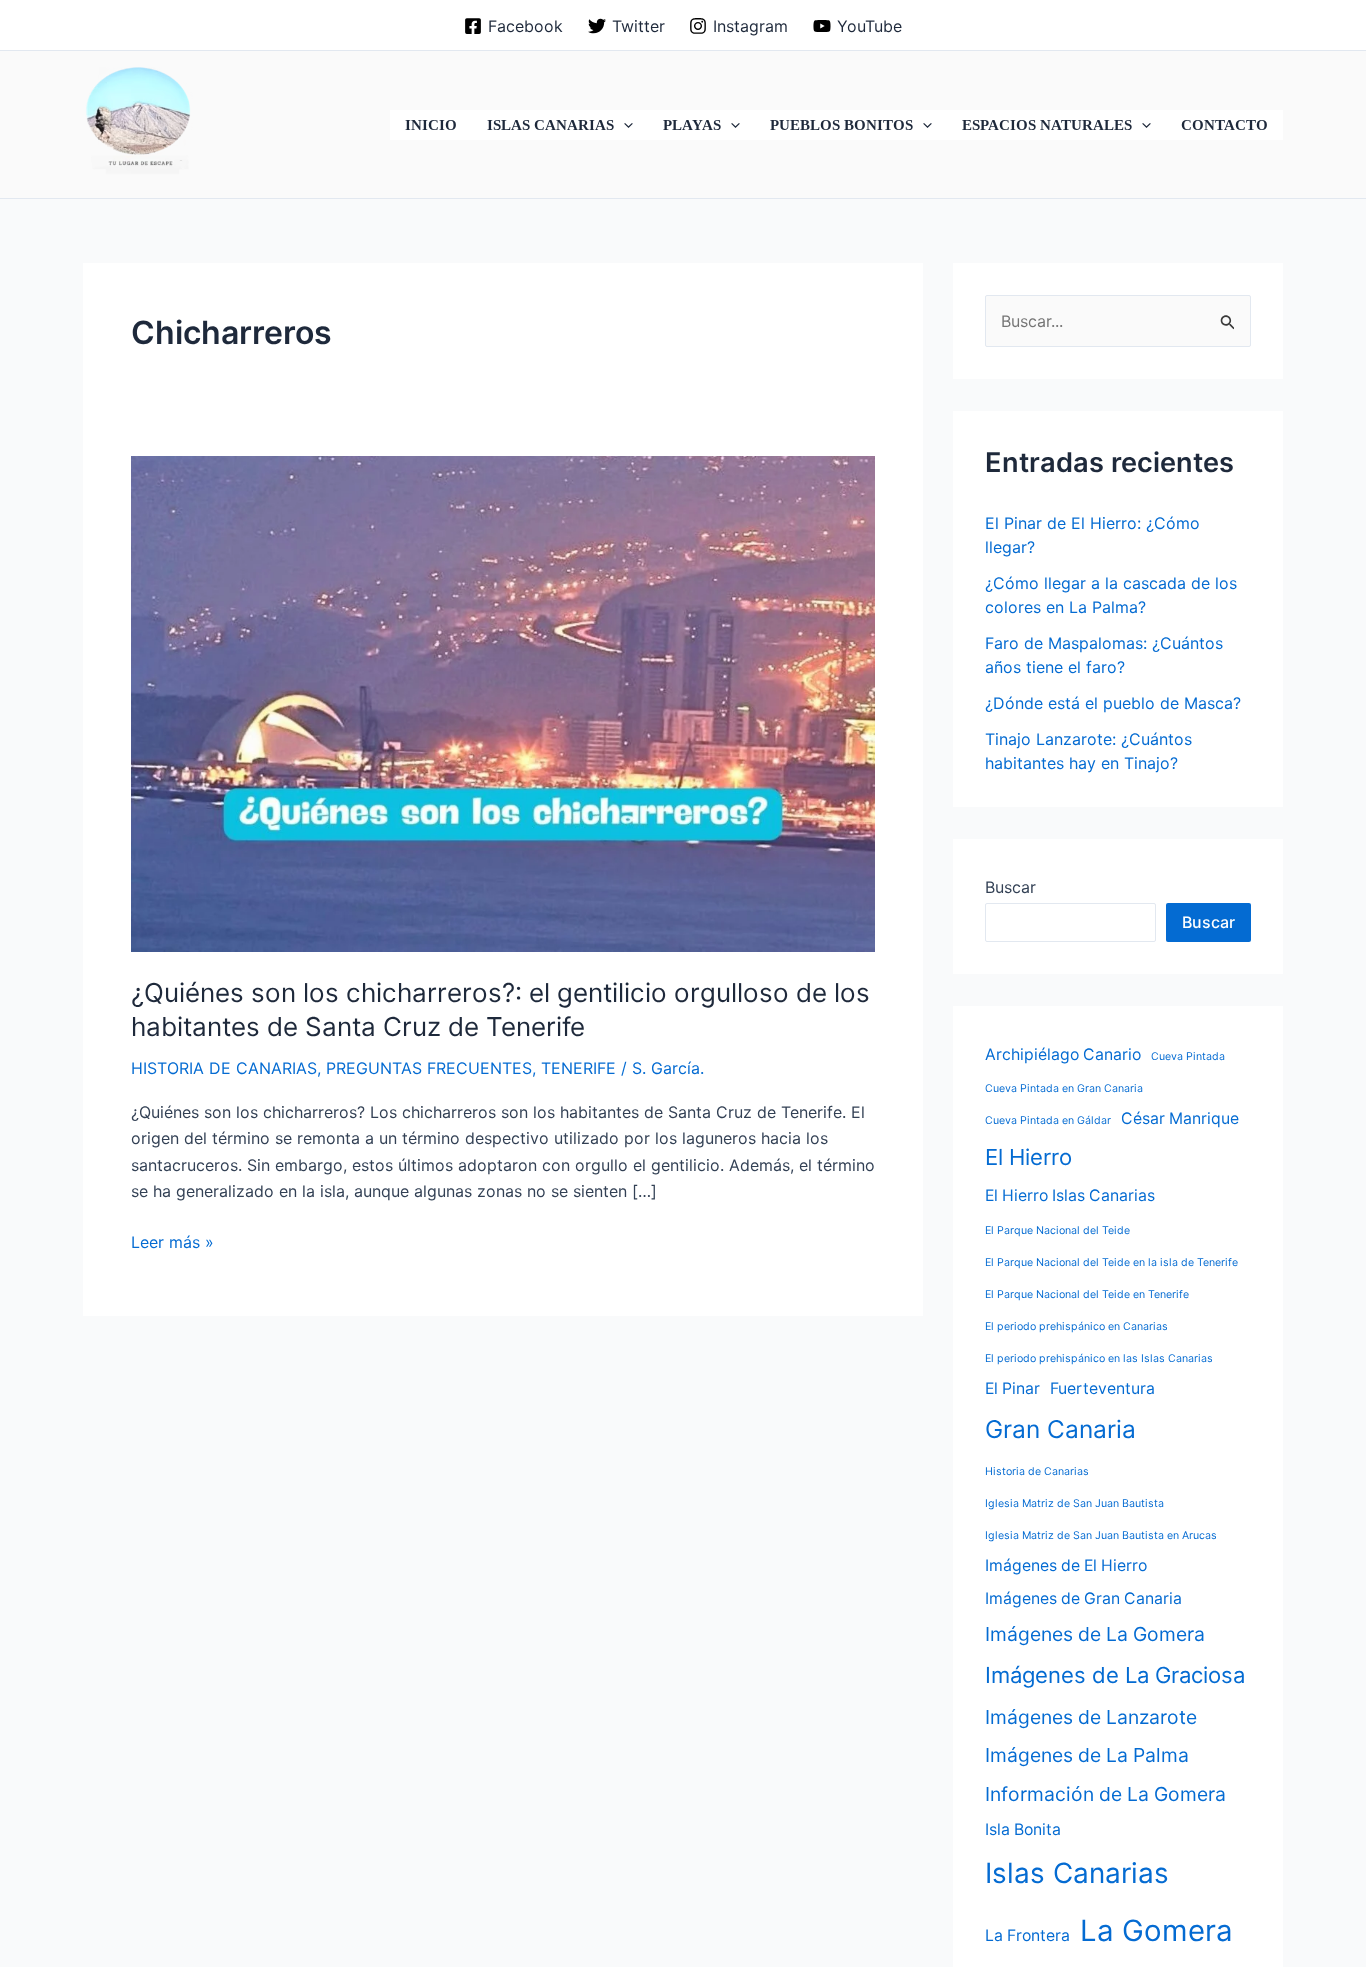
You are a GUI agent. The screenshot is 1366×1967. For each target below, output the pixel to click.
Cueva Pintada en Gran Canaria (1064, 1088)
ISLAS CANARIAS (550, 125)
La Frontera (1027, 1935)
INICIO (431, 125)
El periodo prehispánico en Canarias (1076, 1326)
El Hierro (1028, 1157)
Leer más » (172, 1243)
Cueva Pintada (1188, 1056)
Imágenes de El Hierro (1066, 1566)
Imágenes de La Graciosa (1115, 1675)
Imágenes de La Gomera (1095, 1634)
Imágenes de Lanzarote (1091, 1717)
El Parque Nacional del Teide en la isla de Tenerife (1111, 1262)
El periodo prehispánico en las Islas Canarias (1099, 1358)
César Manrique (1180, 1118)
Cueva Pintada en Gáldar (1048, 1120)
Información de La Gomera (1105, 1794)
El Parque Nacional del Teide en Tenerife (1087, 1294)
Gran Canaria (1060, 1429)
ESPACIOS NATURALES (1047, 125)
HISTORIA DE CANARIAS (224, 1068)
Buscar (1010, 887)
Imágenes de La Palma (1087, 1755)
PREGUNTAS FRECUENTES (429, 1068)
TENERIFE (578, 1068)
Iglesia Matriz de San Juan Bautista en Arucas (1101, 1536)
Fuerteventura (1102, 1388)
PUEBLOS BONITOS (841, 125)
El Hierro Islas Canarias (1070, 1195)
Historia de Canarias (1037, 1472)
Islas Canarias (1077, 1873)
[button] (623, 125)
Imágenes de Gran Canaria (1083, 1598)
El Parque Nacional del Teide (1057, 1230)
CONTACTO (1224, 125)
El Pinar (1012, 1388)
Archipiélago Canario (1063, 1054)
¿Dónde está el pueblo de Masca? (1113, 703)
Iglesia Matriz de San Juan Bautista (1074, 1504)
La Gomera (1156, 1930)
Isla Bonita (1023, 1829)
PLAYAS (692, 125)
